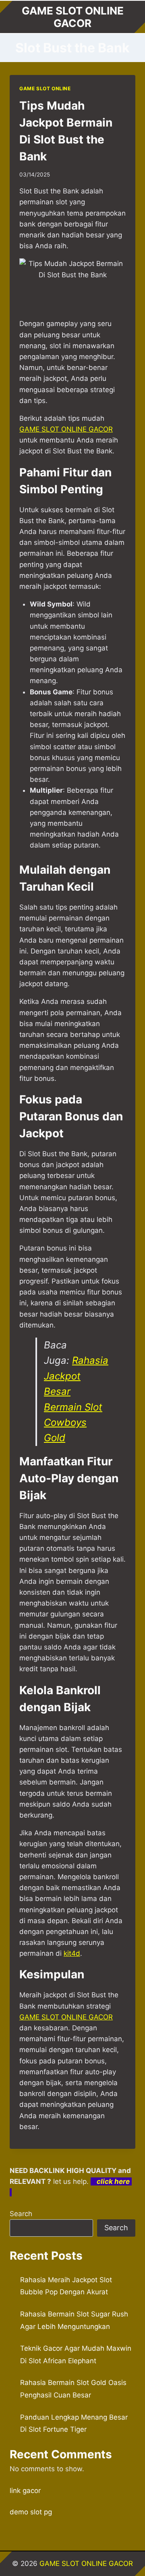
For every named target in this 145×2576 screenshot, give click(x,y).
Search (21, 2214)
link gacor (25, 2491)
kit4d (72, 1953)
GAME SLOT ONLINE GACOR (66, 2017)
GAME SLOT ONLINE (45, 88)
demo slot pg (31, 2512)
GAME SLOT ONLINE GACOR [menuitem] (66, 429)
